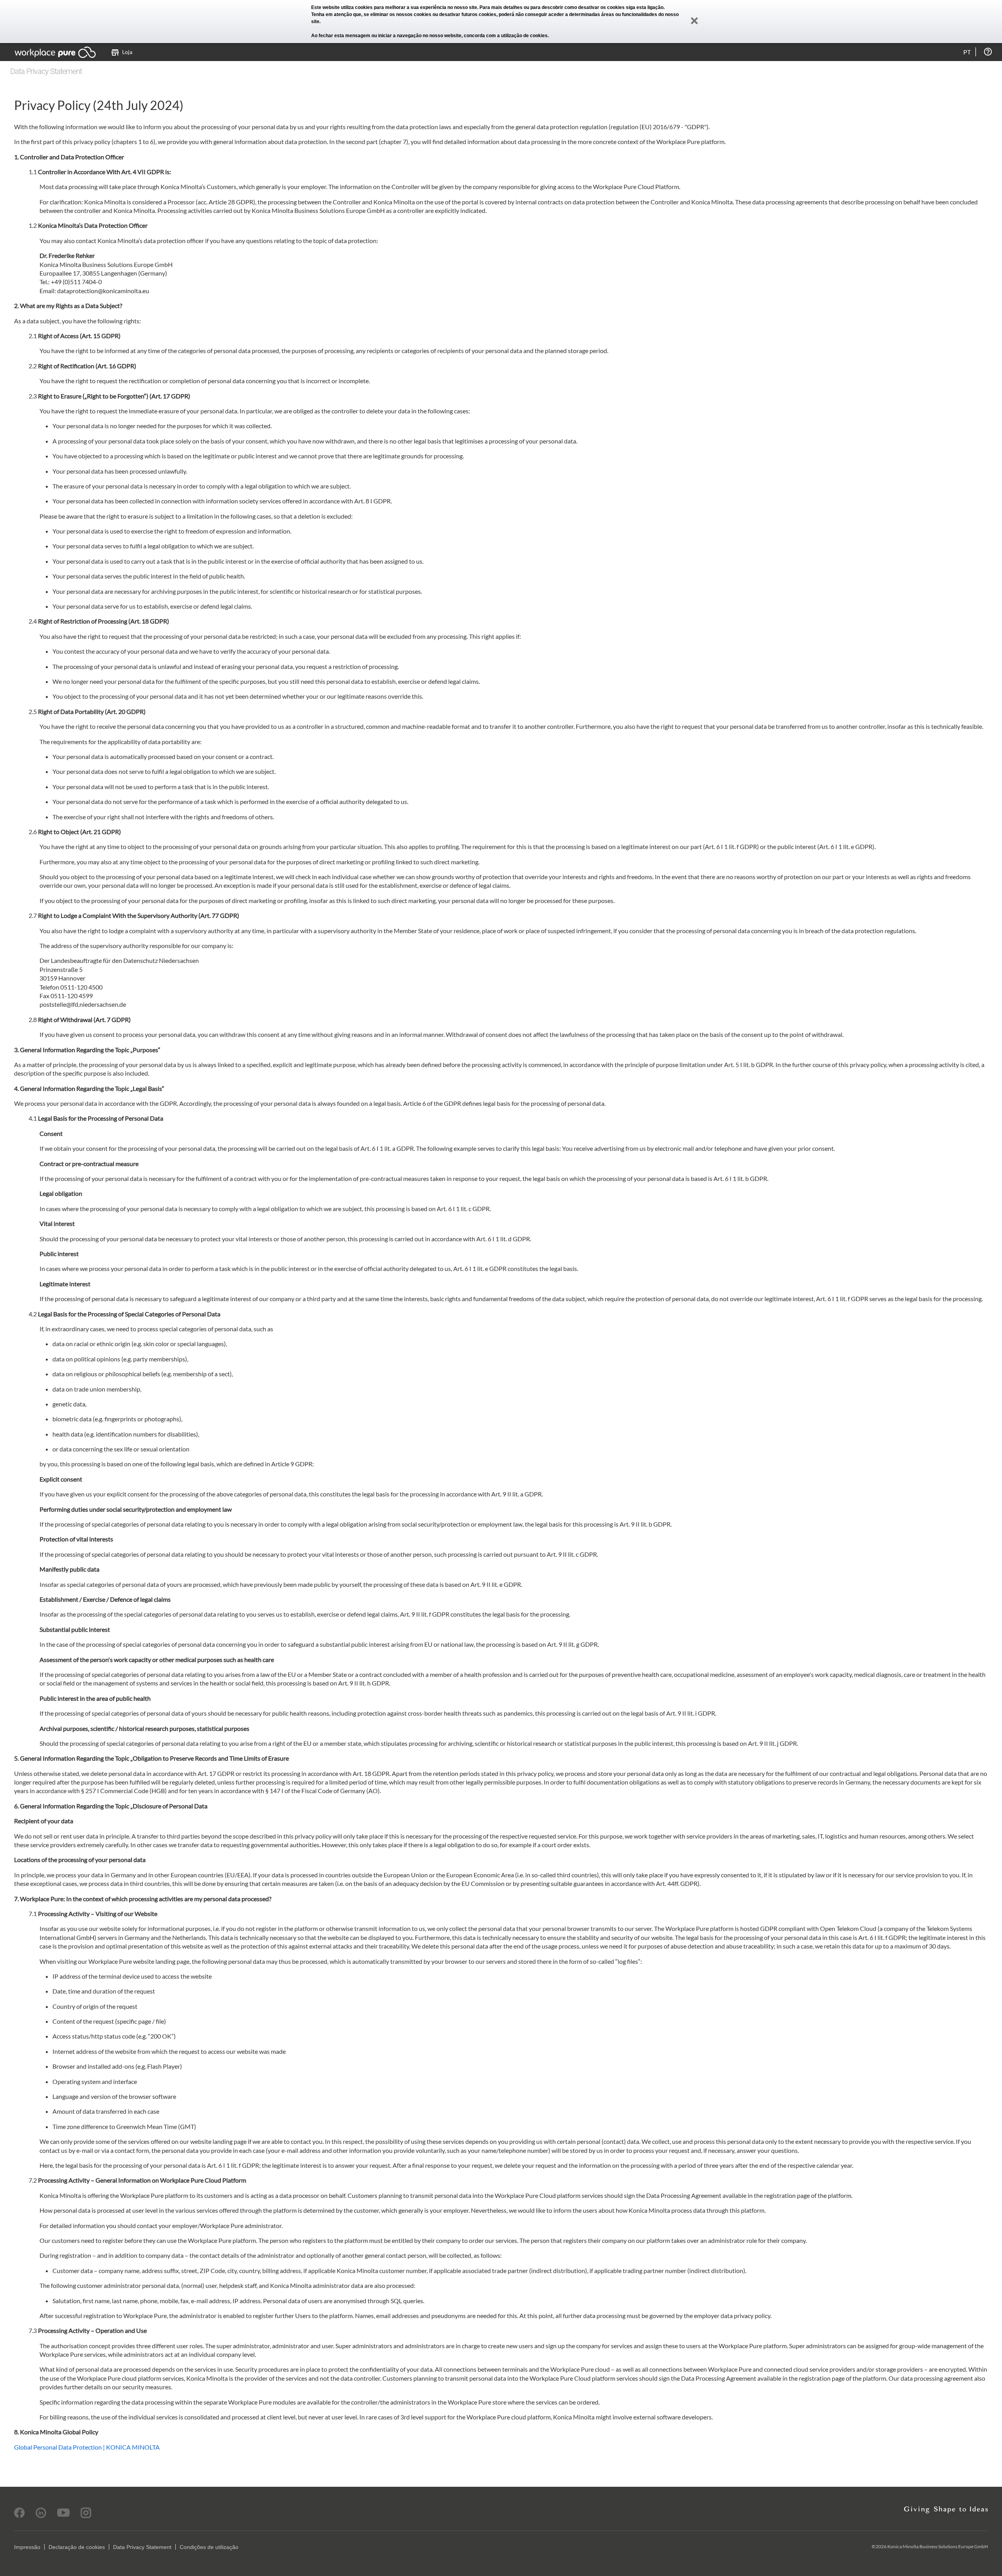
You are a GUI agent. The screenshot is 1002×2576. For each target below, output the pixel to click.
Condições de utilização (209, 2547)
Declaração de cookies (77, 2547)
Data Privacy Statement (142, 2547)
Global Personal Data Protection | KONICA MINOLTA (87, 2447)
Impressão (27, 2547)
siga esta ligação (645, 7)
